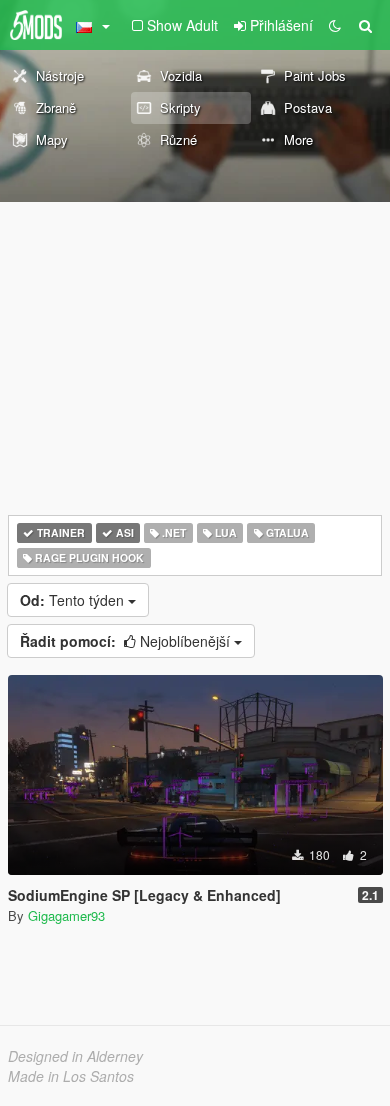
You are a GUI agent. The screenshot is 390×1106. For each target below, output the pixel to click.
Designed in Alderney (75, 1056)
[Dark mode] (335, 25)
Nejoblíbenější (127, 641)
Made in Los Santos (71, 1076)
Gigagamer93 (66, 915)
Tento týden (74, 600)
